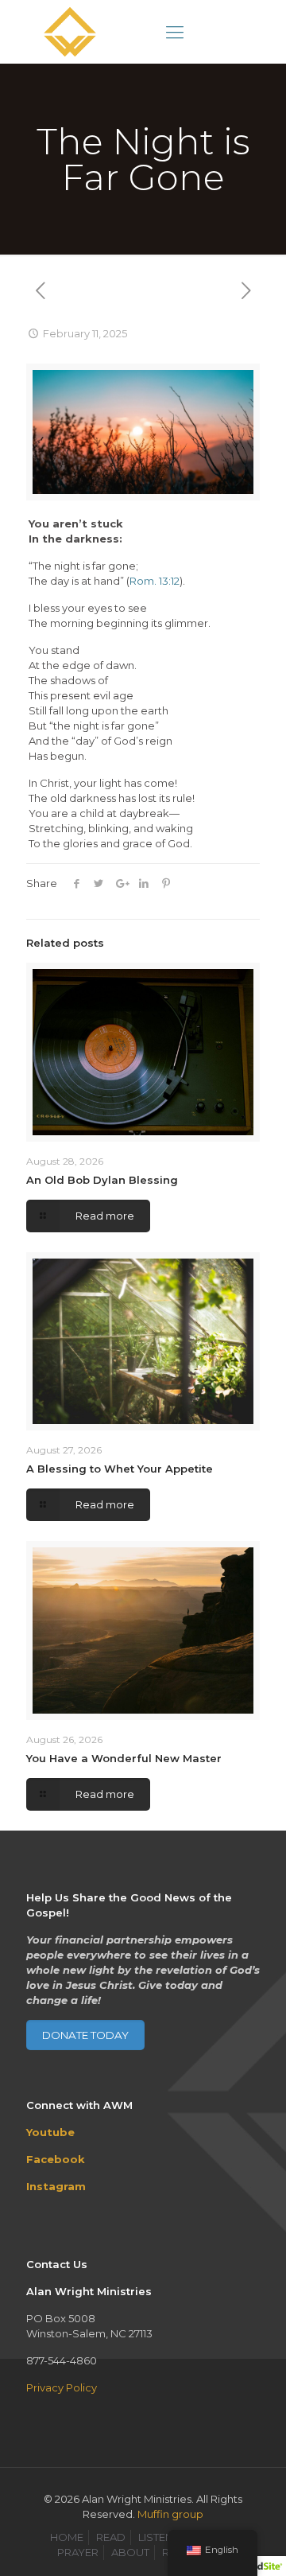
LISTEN (156, 2537)
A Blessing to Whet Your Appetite (120, 1469)
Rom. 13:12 (155, 581)
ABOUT (130, 2552)
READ (111, 2537)
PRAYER (78, 2552)
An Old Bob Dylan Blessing (102, 1180)
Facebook (56, 2159)
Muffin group (170, 2514)
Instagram (56, 2186)
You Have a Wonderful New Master (124, 1758)
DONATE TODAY (85, 2035)
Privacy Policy (62, 2387)
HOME (67, 2537)
